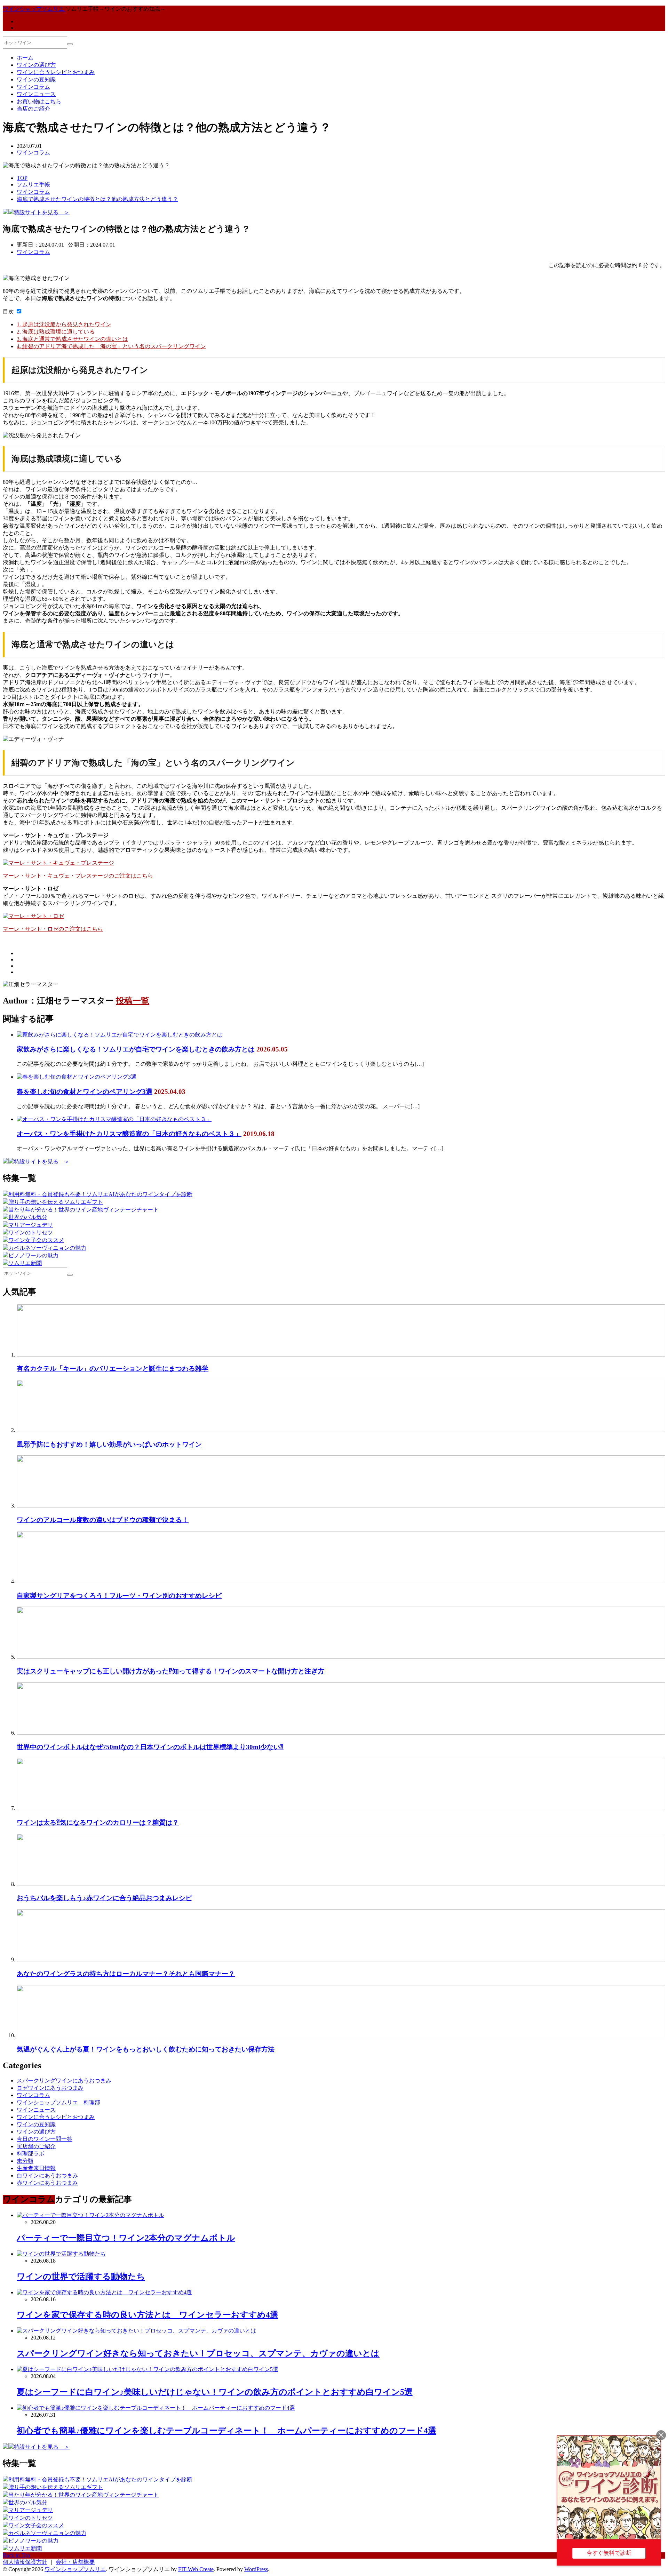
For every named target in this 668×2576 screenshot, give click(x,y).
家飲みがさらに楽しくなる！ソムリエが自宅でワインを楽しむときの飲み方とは (136, 1049)
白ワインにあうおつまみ (47, 2175)
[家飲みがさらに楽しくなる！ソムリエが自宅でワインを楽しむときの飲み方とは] (120, 1035)
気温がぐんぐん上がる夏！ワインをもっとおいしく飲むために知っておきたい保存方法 (146, 2049)
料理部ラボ (31, 2154)
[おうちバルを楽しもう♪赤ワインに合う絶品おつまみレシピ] (341, 1884)
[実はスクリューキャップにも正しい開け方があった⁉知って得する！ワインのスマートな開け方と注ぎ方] (341, 1657)
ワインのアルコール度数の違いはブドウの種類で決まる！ (103, 1520)
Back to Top (16, 2555)
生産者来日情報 (36, 2168)
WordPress (256, 2569)
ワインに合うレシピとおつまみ (56, 72)
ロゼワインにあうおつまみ (50, 2088)
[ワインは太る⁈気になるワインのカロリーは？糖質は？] (341, 1808)
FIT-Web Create (196, 2569)
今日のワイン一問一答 (45, 2139)
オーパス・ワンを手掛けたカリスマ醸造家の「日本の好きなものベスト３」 (129, 1134)
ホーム (25, 58)
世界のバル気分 (28, 1217)
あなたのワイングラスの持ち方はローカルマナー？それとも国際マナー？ (126, 1974)
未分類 (25, 2161)
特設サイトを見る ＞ (42, 212)
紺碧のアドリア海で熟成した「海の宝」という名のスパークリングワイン (111, 346)
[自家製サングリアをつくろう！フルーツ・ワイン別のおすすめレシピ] (341, 1581)
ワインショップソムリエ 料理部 (58, 2102)
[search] (70, 44)
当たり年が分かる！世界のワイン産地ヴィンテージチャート (83, 1210)
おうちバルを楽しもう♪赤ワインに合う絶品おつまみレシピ (104, 1898)
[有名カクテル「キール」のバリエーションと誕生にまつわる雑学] (341, 1355)
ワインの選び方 (36, 65)
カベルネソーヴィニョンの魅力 (47, 1248)
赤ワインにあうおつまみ (47, 2183)
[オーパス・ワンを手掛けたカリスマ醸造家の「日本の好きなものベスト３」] (114, 1119)
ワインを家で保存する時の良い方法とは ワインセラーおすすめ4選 (148, 2315)
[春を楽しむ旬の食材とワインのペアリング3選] (77, 1077)
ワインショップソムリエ (75, 2569)
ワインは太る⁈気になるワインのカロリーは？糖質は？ (98, 1822)
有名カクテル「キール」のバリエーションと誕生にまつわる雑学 (113, 1369)
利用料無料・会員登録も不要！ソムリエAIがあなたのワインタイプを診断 (100, 1194)
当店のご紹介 (33, 109)
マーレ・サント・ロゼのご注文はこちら (53, 929)
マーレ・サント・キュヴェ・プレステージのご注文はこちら (78, 876)
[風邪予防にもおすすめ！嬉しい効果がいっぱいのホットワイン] (341, 1430)
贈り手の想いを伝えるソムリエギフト (56, 1202)
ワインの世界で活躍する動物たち (81, 2277)
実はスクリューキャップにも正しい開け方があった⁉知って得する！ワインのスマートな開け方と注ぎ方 (170, 1671)
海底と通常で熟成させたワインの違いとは (72, 339)
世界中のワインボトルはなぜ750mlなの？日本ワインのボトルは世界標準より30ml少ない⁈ (150, 1747)
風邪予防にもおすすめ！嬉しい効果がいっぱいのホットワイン (109, 1444)
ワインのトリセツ (31, 1233)
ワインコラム (33, 87)
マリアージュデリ (31, 1225)
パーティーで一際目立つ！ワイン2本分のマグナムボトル (126, 2238)
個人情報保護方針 (25, 2562)
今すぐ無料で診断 (609, 2553)
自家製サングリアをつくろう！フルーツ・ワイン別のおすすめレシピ (119, 1596)
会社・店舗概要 (75, 2562)
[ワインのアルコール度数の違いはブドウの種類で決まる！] (341, 1506)
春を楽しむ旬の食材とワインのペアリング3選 (85, 1092)
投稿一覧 (133, 1001)
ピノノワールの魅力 (33, 1255)
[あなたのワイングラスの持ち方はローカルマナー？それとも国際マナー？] (341, 1959)
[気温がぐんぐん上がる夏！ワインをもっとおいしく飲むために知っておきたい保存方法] (341, 2035)
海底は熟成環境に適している (56, 332)
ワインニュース (36, 94)
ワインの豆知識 (36, 79)
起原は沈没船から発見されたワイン (64, 324)
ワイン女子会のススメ (36, 1240)
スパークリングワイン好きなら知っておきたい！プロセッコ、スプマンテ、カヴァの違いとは (198, 2353)
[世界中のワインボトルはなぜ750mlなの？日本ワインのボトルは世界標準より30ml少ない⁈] (341, 1733)
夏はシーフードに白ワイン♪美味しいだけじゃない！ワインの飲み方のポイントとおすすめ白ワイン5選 (215, 2392)
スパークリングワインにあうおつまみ (64, 2081)
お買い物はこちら (39, 101)
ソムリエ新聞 (25, 1263)
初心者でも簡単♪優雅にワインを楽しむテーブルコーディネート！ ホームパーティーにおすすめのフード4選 (226, 2431)
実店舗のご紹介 (36, 2146)
